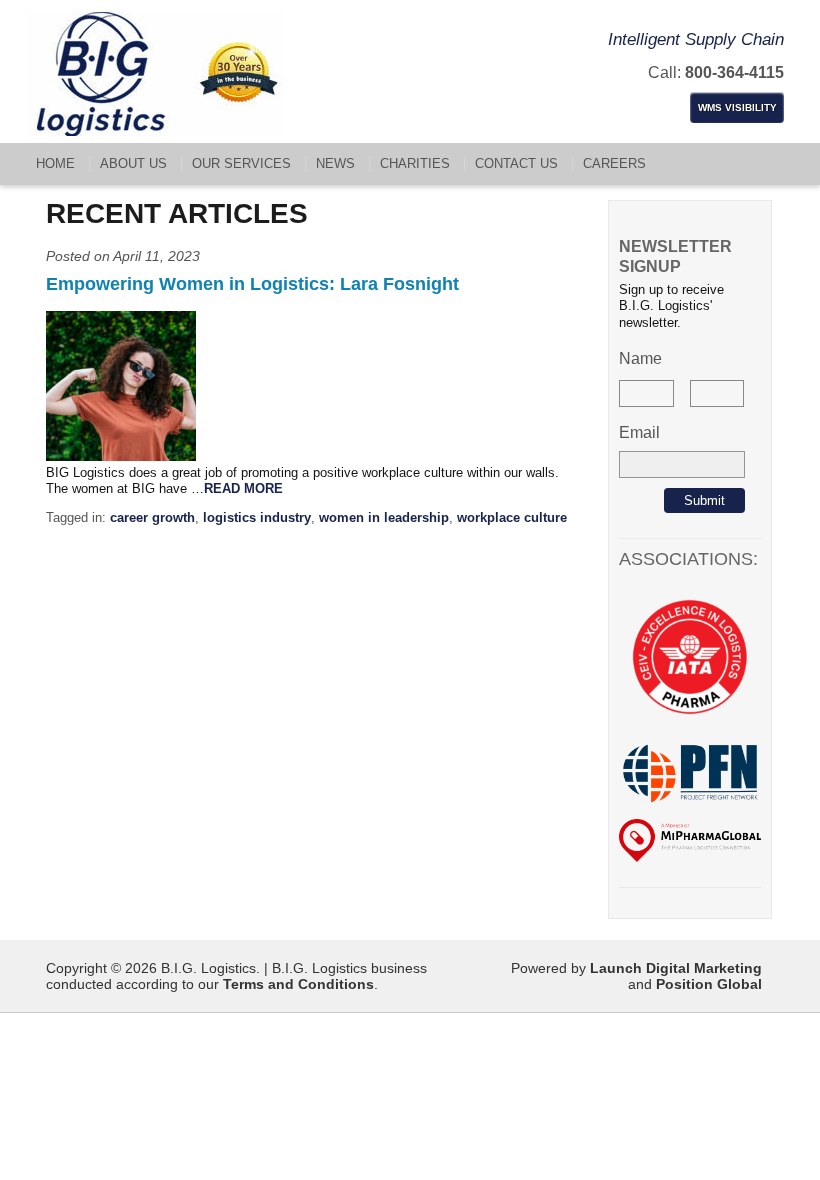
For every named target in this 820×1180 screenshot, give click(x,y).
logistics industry (257, 517)
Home (55, 163)
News (335, 163)
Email (639, 432)
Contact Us (516, 163)
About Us (133, 163)
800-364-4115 (734, 72)
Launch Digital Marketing (676, 968)
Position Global (709, 984)
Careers (614, 163)
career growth (152, 517)
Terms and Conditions (298, 984)
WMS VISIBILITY (737, 107)
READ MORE (243, 488)
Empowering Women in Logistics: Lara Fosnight (252, 284)
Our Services (241, 163)
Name (640, 358)
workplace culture (512, 517)
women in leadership (384, 517)
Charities (415, 163)
